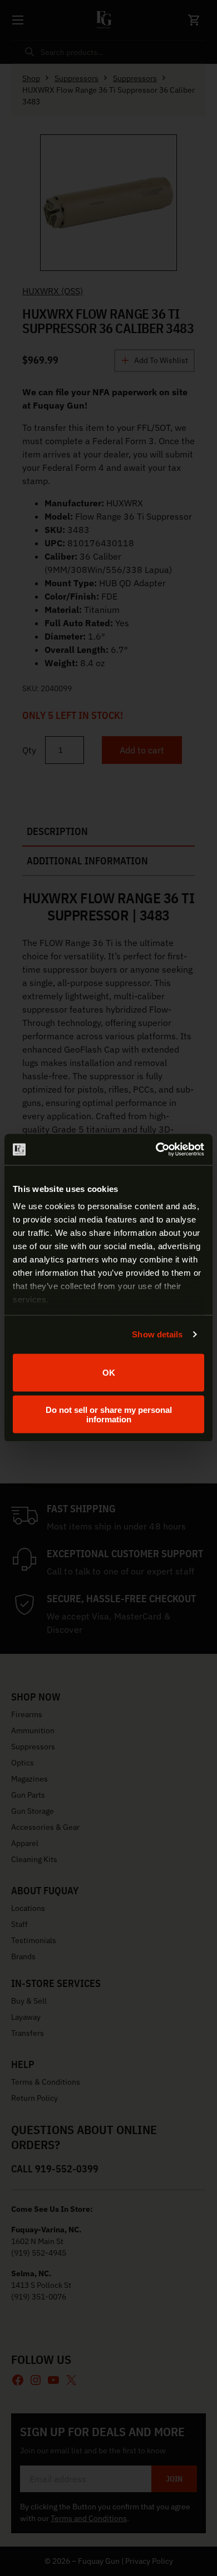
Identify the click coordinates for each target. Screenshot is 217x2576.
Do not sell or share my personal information (109, 1415)
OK (109, 1373)
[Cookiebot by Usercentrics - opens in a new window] (156, 1150)
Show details (157, 1334)
